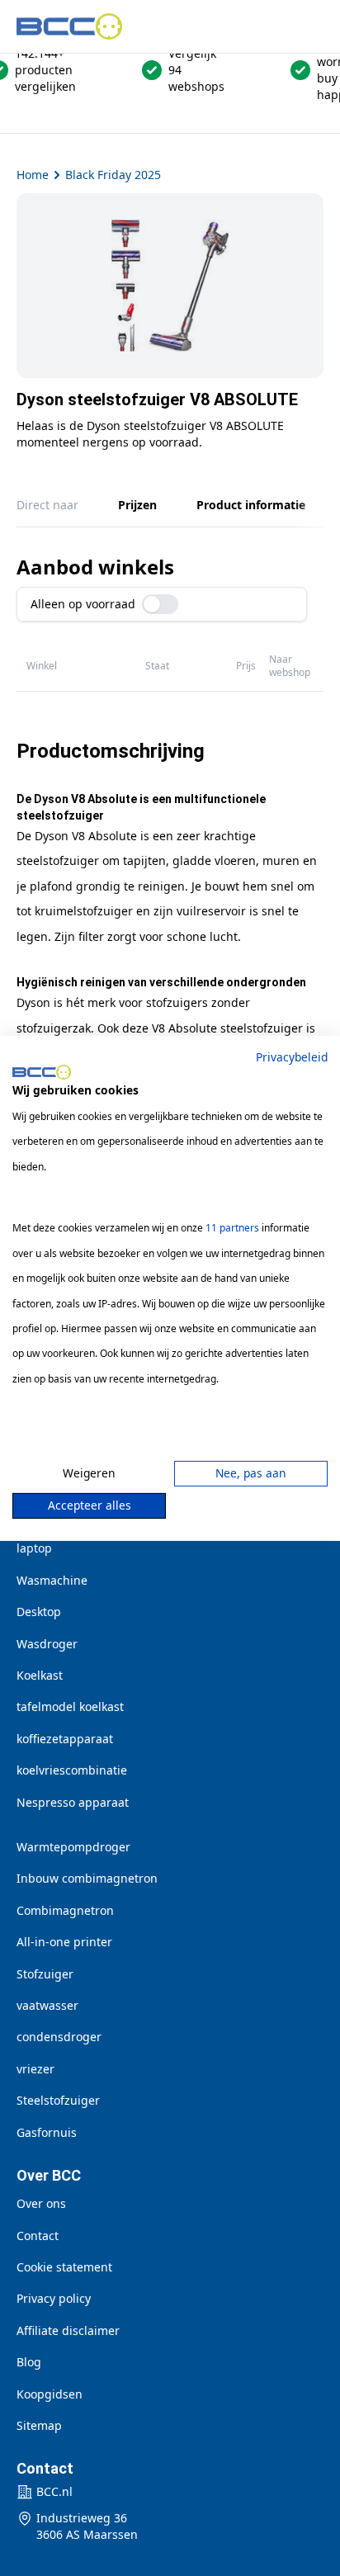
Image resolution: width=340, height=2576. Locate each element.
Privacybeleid (292, 1056)
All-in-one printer (64, 1942)
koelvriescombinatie (72, 1770)
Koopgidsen (50, 2394)
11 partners (232, 1228)
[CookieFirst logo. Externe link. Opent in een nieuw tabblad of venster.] (42, 1072)
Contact (38, 2236)
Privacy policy (54, 2298)
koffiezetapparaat (65, 1739)
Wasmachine (52, 1580)
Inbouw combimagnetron (87, 1878)
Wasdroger (47, 1644)
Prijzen (137, 505)
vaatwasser (47, 2005)
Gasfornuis (47, 2132)
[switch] (160, 604)
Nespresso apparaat (73, 1802)
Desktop (39, 1612)
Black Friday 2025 (113, 175)
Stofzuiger (45, 1974)
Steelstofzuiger (58, 2100)
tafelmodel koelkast (70, 1706)
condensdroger (59, 2037)
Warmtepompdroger (73, 1847)
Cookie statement (64, 2267)
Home (33, 175)
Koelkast (40, 1675)
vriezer (35, 2069)
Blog (29, 2362)
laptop (34, 1548)
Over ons (41, 2203)
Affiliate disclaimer (68, 2330)
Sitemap (39, 2425)
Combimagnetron (65, 1910)
